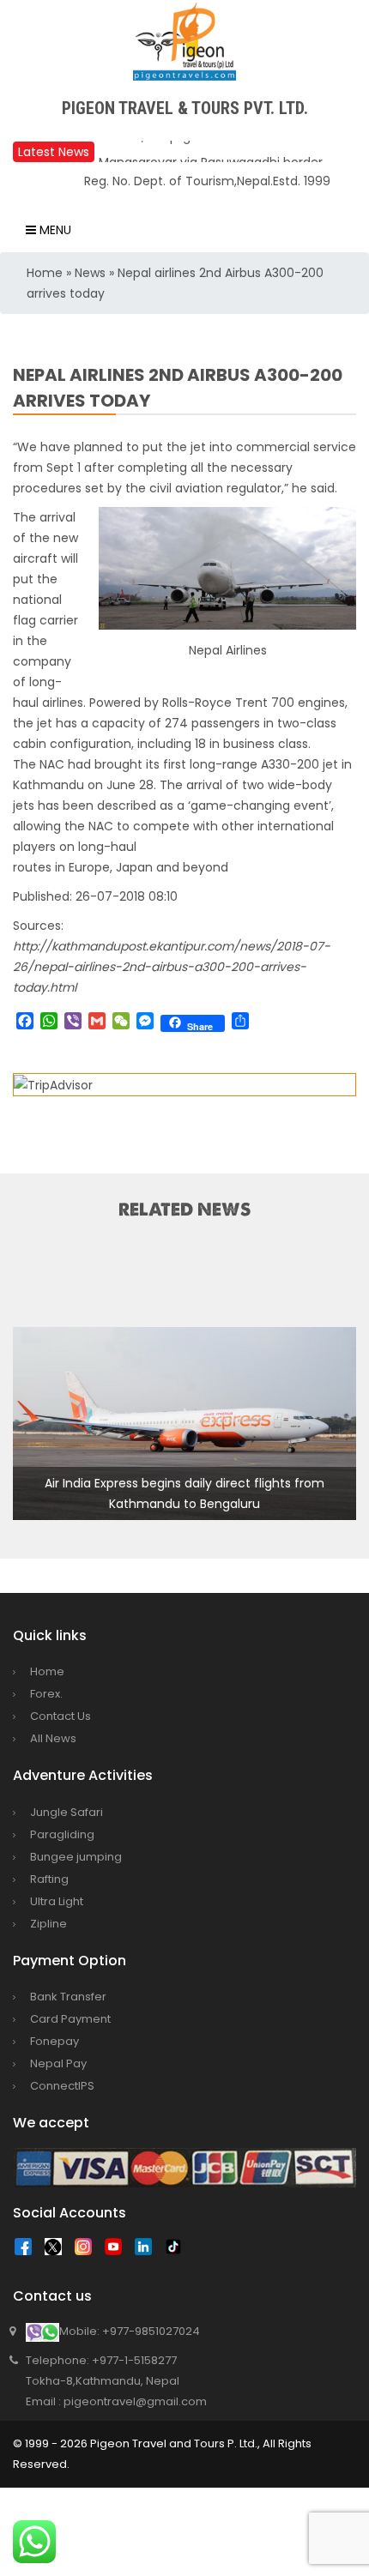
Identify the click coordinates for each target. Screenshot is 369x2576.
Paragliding (62, 1834)
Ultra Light (57, 1901)
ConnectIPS (62, 2086)
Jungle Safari (67, 1812)
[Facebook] (27, 2251)
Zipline (48, 1924)
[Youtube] (118, 2251)
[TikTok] (178, 2251)
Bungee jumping (76, 1857)
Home (45, 273)
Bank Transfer (68, 1997)
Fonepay (54, 2041)
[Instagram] (88, 2251)
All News (53, 1738)
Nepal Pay (58, 2063)
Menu (54, 230)
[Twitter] (57, 2251)
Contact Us (60, 1716)
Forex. (46, 1694)
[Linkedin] (148, 2251)
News (90, 273)
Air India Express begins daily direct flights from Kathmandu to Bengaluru (184, 1493)
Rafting (49, 1879)
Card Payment (70, 2019)
